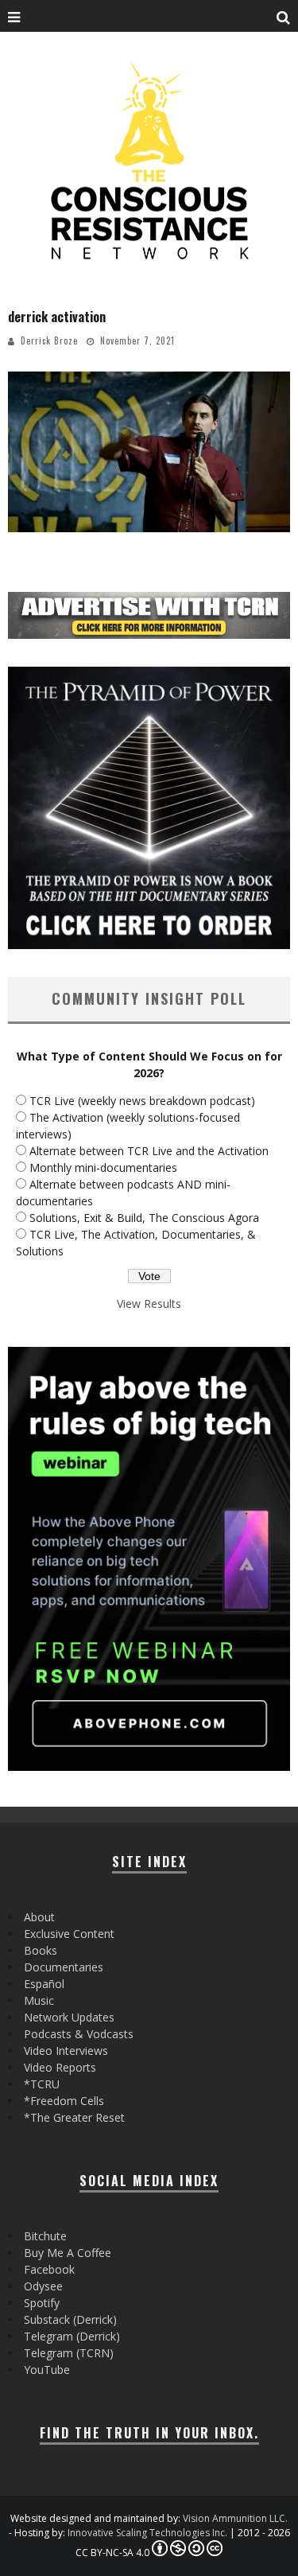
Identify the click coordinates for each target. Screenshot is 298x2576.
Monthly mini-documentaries (103, 1167)
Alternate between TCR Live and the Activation (149, 1151)
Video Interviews (66, 2051)
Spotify (42, 2303)
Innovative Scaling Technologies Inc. (147, 2533)
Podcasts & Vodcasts (79, 2034)
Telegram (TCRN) (69, 2353)
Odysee (43, 2286)
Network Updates (69, 2017)
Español (44, 1984)
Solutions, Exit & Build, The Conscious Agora (144, 1218)
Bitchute (45, 2236)
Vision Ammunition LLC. (235, 2518)
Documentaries (64, 1967)
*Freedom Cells (64, 2101)
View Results (149, 1304)
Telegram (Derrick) (72, 2336)
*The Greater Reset (74, 2117)
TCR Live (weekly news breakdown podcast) (142, 1101)
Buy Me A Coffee (68, 2253)
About (39, 1917)
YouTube (47, 2370)
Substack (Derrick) (70, 2319)
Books (41, 1950)
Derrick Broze (49, 340)
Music (39, 2000)
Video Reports (60, 2067)
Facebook (49, 2269)
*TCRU (42, 2084)
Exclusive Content (69, 1934)
